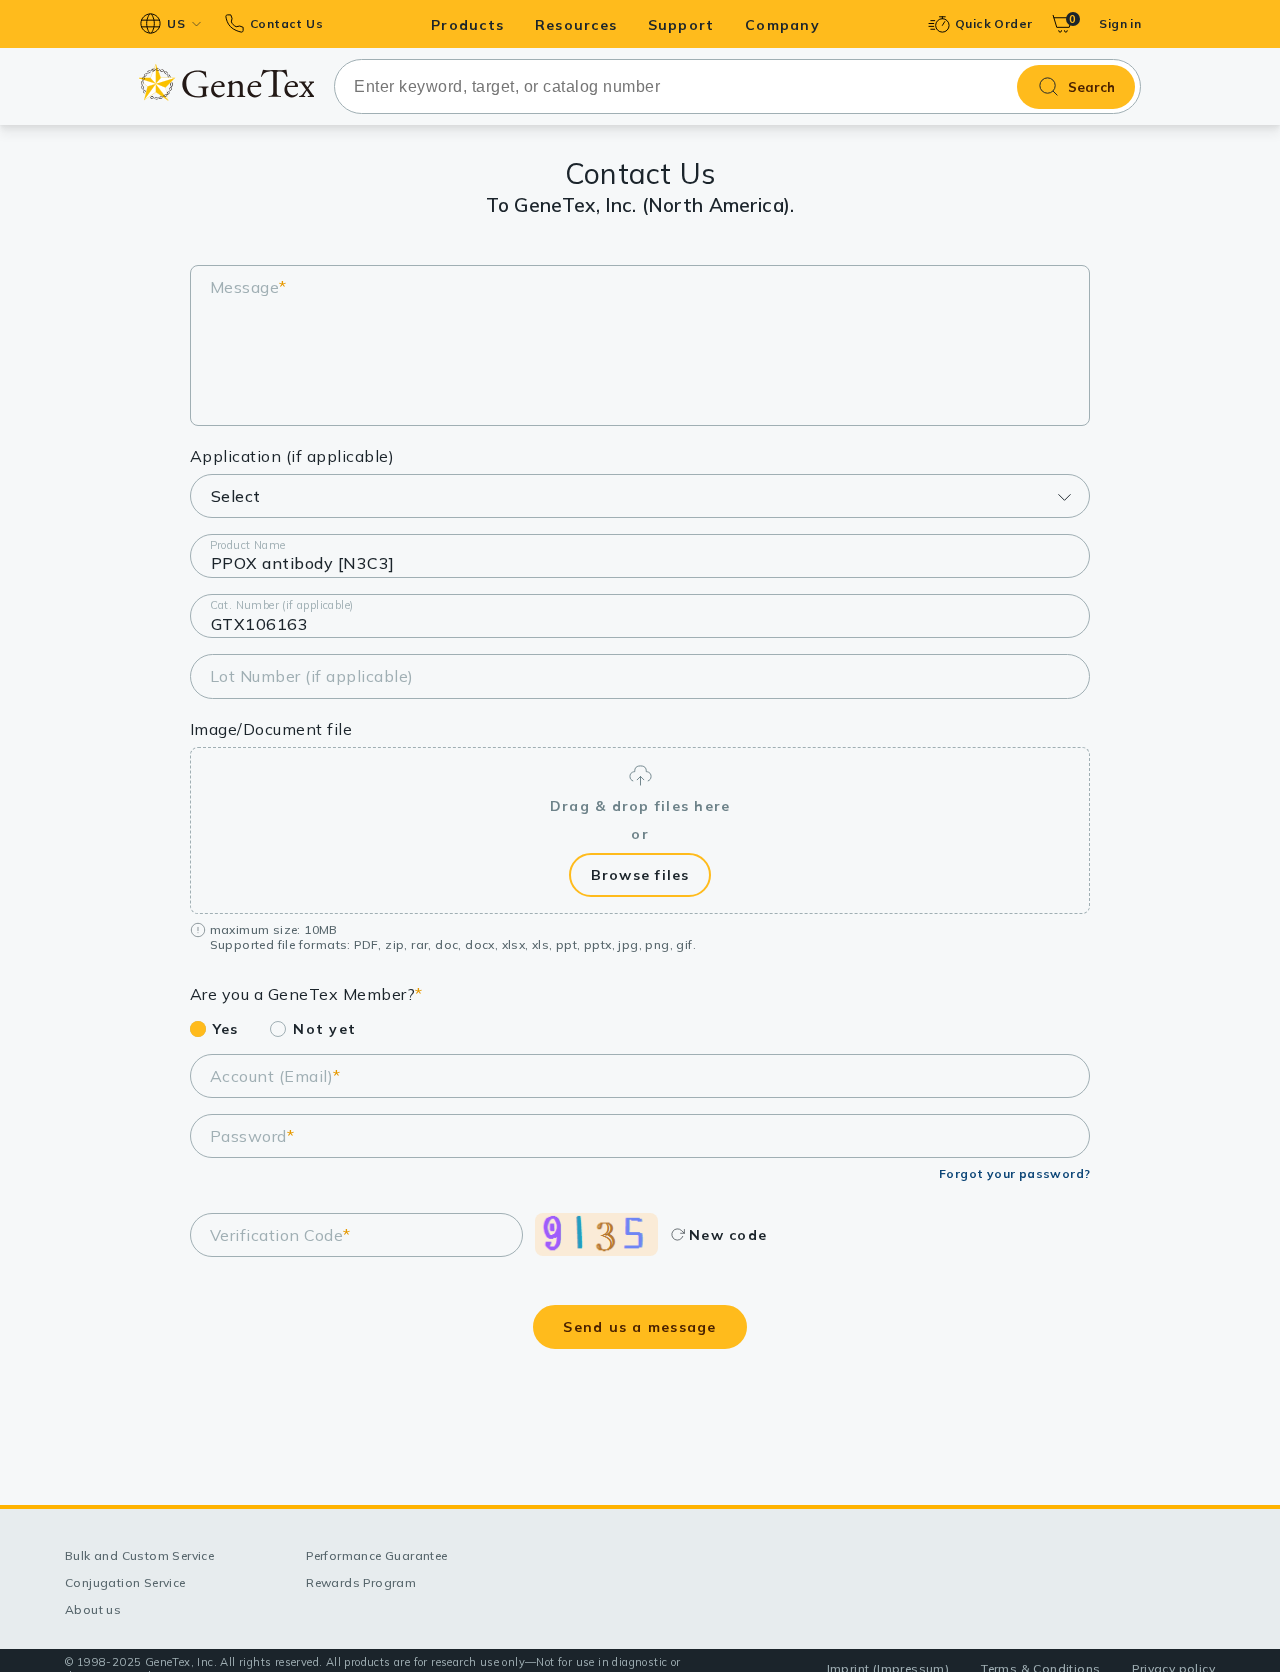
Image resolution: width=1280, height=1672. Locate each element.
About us (93, 1609)
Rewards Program (361, 1582)
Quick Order (993, 23)
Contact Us (286, 23)
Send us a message (639, 1327)
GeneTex (226, 82)
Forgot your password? (1014, 1173)
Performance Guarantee (376, 1555)
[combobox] (737, 86)
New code (728, 1235)
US (176, 23)
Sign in (1120, 23)
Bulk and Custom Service (139, 1555)
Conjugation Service (125, 1582)
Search (1091, 87)
